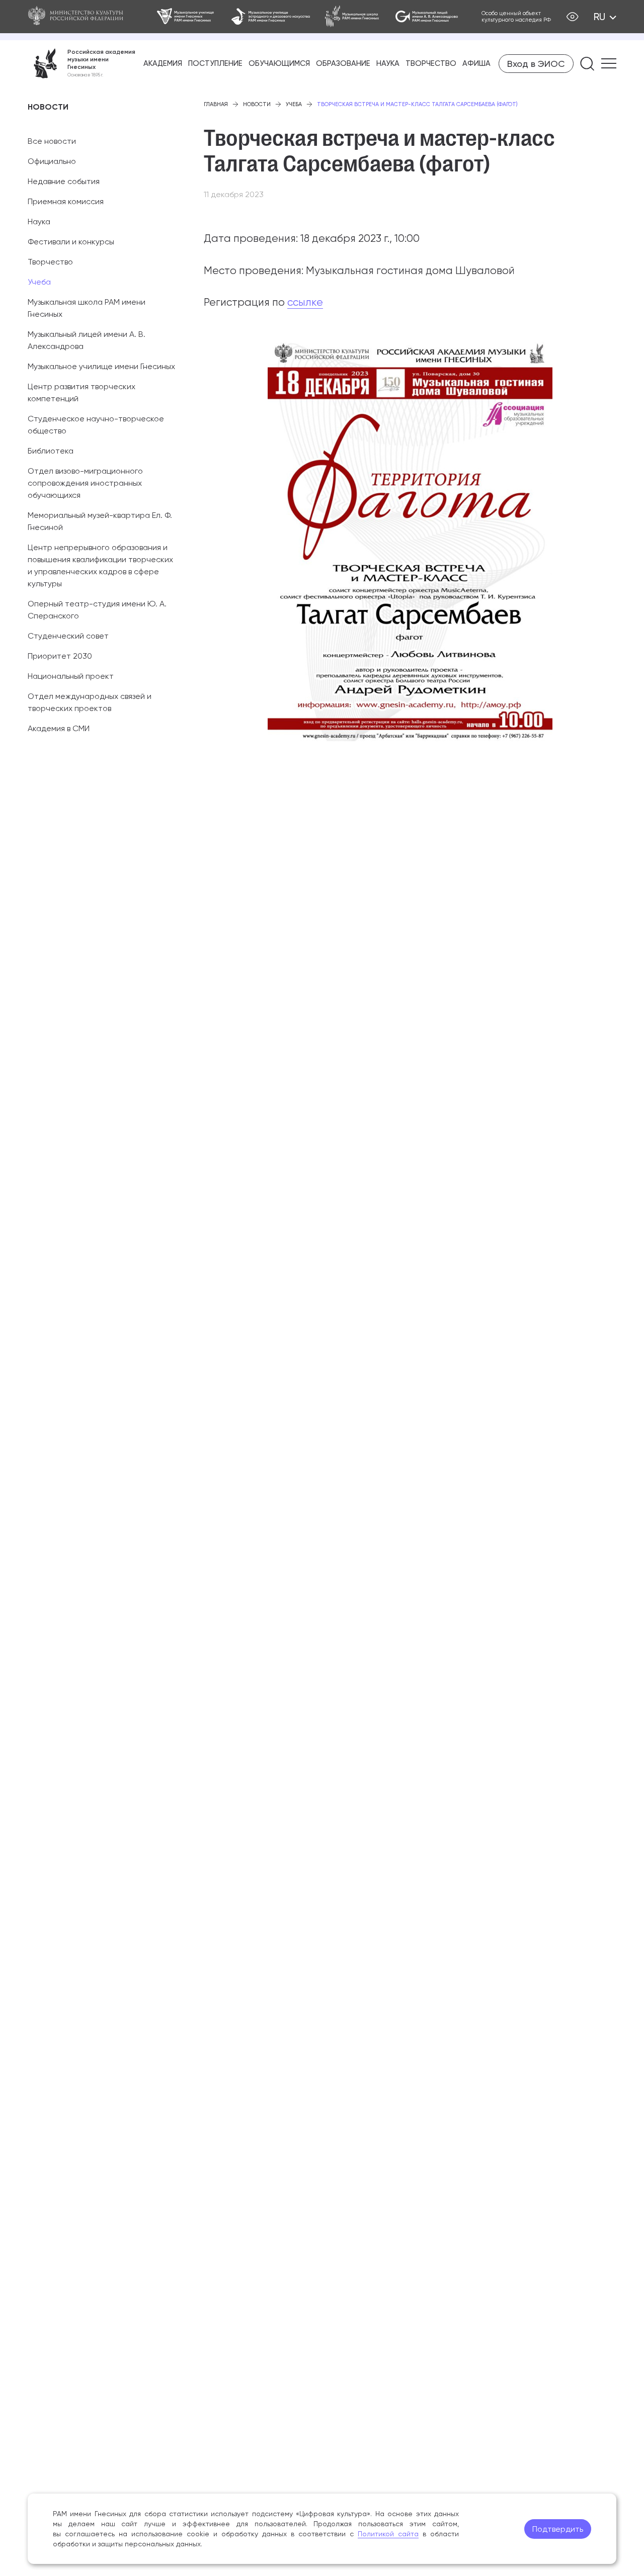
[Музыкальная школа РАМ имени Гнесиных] (352, 17)
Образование (343, 63)
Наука (388, 63)
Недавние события (64, 181)
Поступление (215, 63)
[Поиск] (587, 64)
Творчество (431, 63)
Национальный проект (71, 676)
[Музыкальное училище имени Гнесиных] (186, 17)
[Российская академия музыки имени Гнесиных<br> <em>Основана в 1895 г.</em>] (82, 63)
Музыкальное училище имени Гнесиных (101, 366)
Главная (216, 104)
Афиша (476, 63)
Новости (257, 104)
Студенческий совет (68, 636)
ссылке (305, 302)
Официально (52, 161)
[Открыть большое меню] (609, 63)
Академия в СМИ (59, 728)
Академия (163, 63)
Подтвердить (558, 2529)
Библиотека (51, 451)
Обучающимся (279, 63)
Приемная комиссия (66, 201)
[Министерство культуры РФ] (80, 17)
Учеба (39, 282)
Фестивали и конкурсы (71, 242)
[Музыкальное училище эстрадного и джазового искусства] (270, 17)
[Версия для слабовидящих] (572, 17)
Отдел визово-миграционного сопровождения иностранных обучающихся (85, 483)
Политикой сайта (388, 2534)
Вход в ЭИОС (536, 64)
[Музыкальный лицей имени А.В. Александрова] (426, 17)
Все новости (52, 141)
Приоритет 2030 (60, 656)
